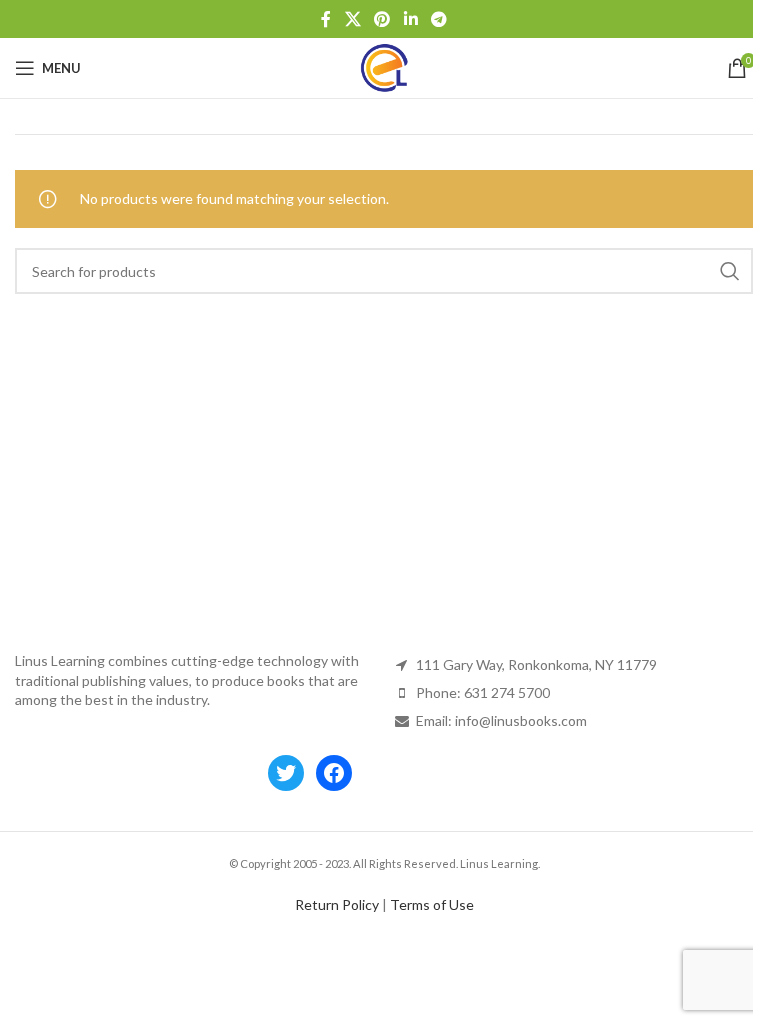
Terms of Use (432, 904)
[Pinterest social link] (382, 19)
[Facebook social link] (326, 19)
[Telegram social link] (438, 19)
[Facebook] (334, 773)
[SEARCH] (730, 271)
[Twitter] (286, 773)
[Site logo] (384, 66)
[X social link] (352, 19)
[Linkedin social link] (410, 19)
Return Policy (337, 904)
